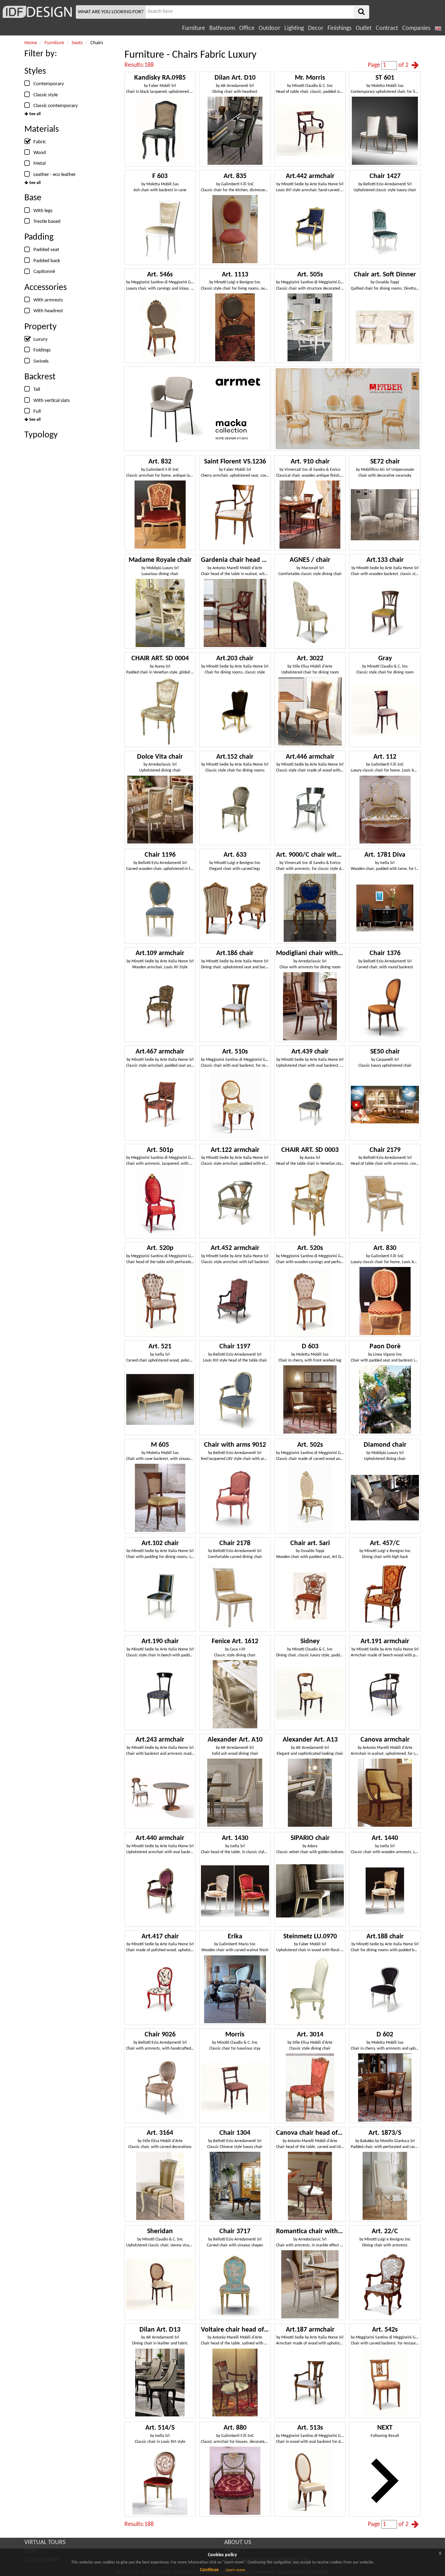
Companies (416, 28)
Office (247, 28)
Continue (209, 2570)
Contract (387, 28)
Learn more (235, 2570)
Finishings (339, 28)
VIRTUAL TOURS (45, 2542)
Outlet (364, 28)
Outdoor (269, 28)
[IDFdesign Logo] (37, 12)
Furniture (194, 28)
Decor (316, 28)
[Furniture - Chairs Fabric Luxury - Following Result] (415, 65)
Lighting (294, 28)
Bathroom (222, 28)
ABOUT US (238, 2542)
